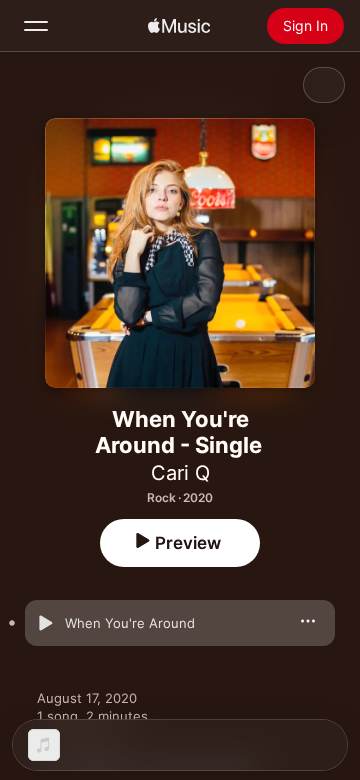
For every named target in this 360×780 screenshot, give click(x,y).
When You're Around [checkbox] (130, 623)
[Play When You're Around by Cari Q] (45, 623)
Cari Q (180, 473)
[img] (179, 26)
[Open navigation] (36, 26)
